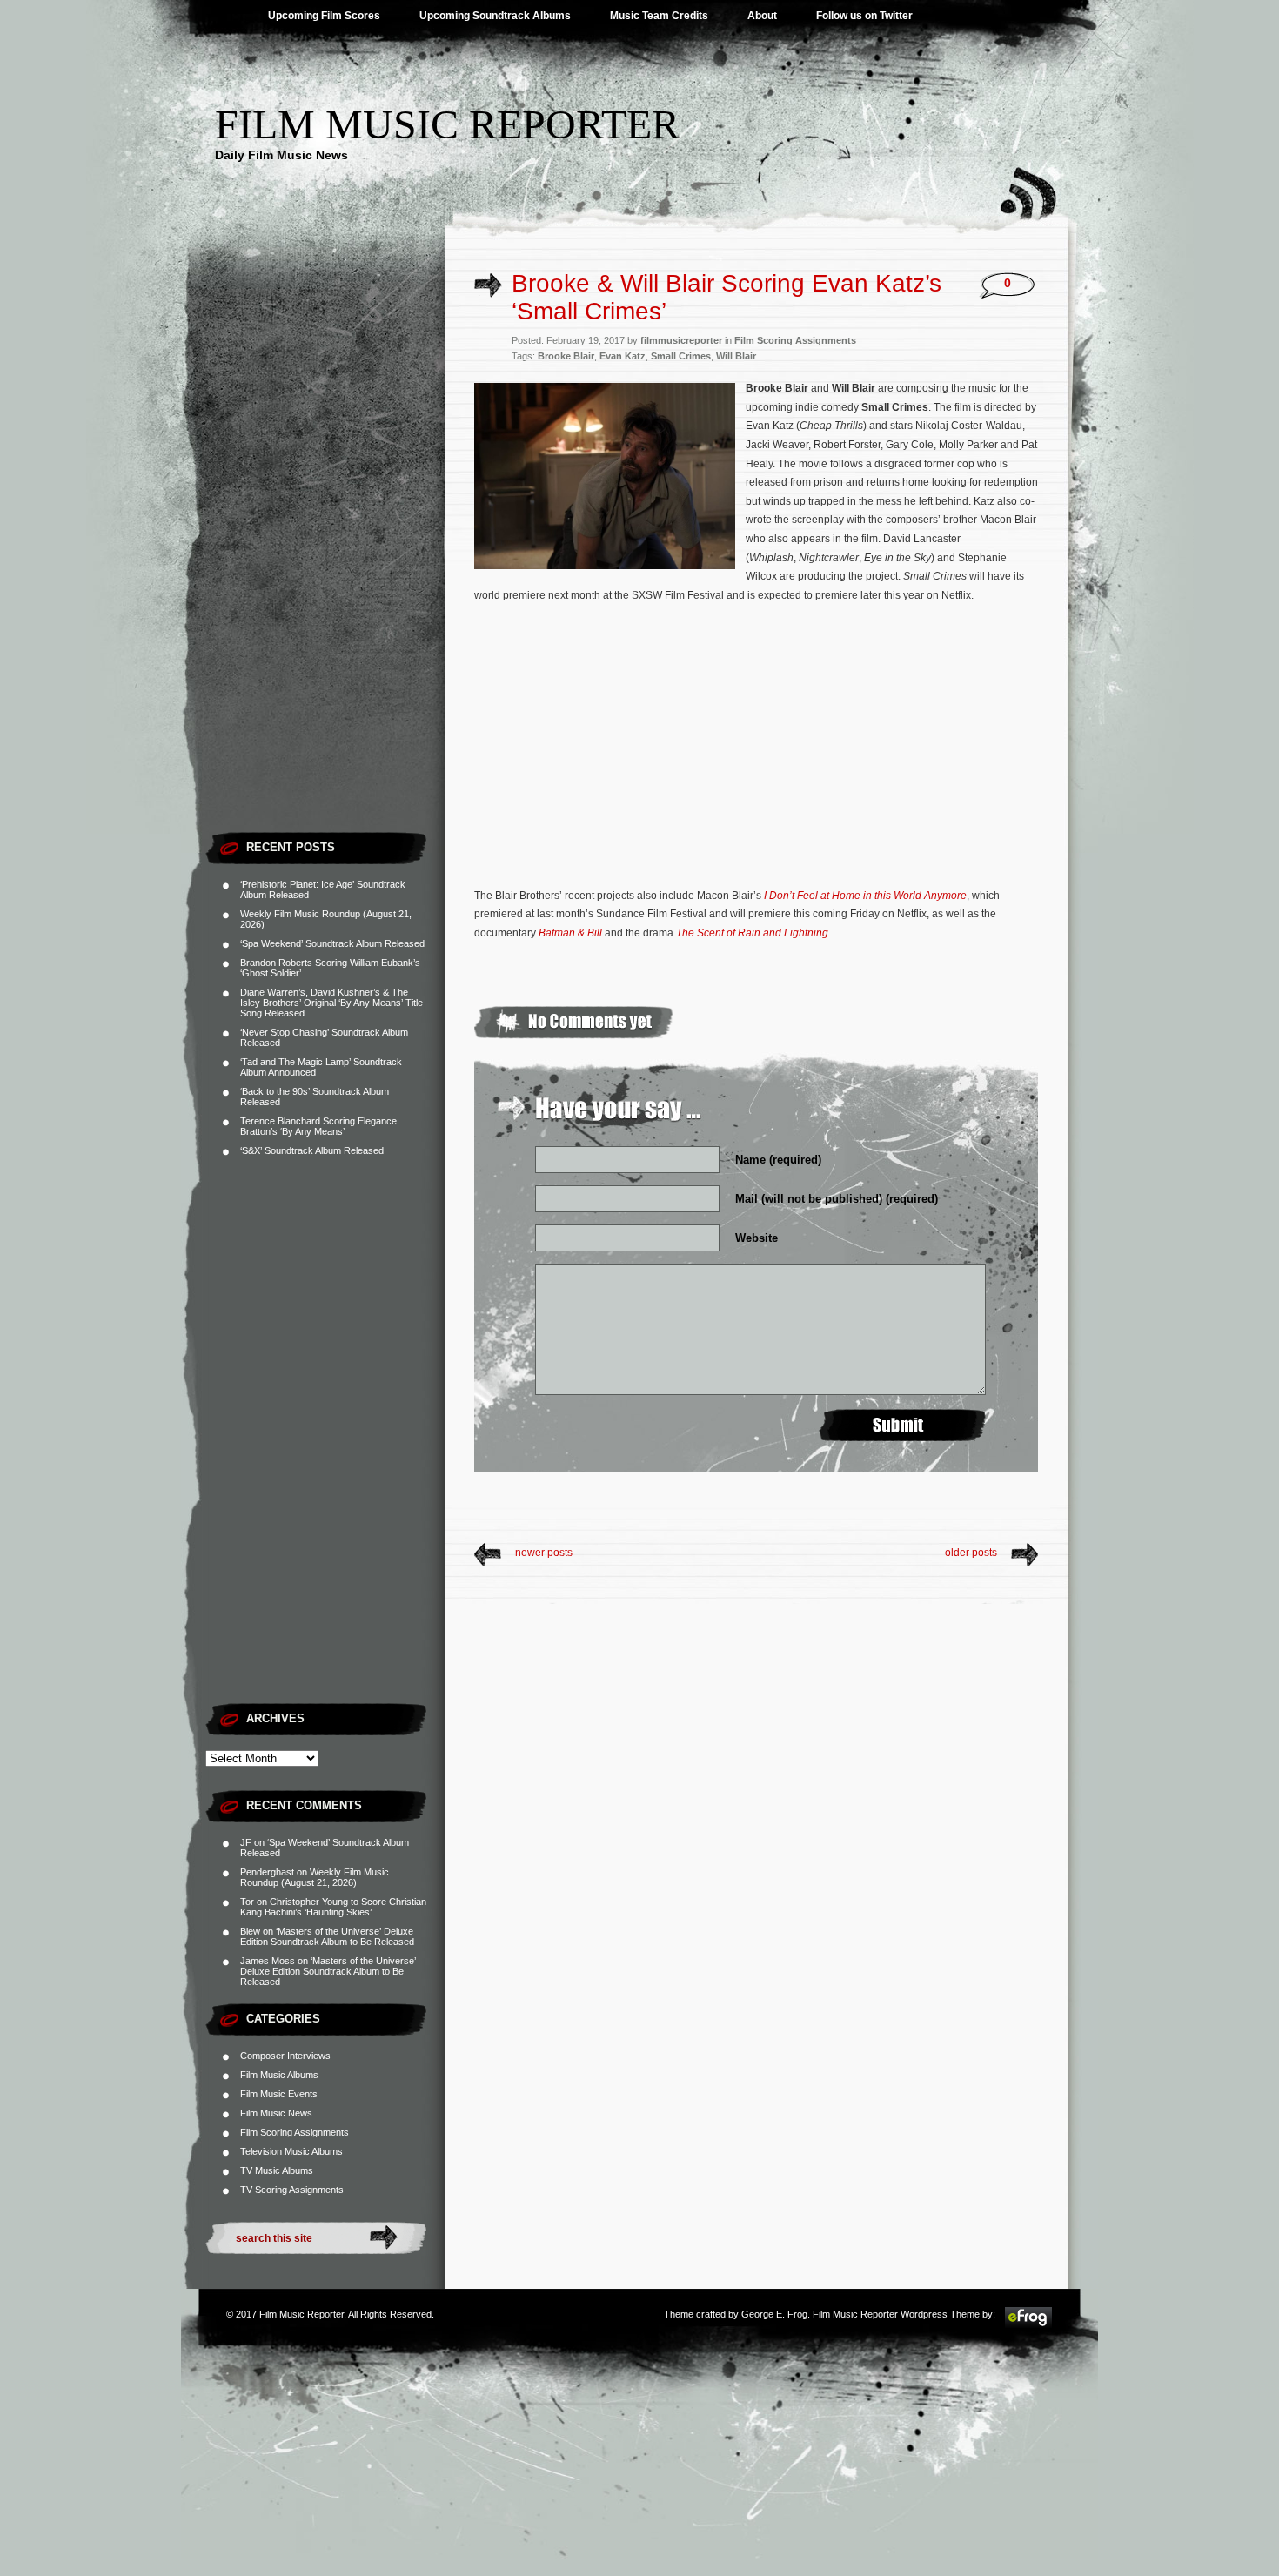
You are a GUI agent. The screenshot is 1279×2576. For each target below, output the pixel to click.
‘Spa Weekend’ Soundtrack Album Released (332, 943)
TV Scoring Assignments (292, 2190)
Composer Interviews (285, 2056)
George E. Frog (774, 2314)
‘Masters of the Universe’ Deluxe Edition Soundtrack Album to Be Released (327, 1936)
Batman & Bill (570, 933)
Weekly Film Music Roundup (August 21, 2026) (315, 1877)
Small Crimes (681, 356)
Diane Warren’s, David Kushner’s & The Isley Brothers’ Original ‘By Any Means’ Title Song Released (331, 1003)
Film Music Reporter (447, 124)
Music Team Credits (659, 16)
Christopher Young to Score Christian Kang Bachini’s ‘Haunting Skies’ (333, 1907)
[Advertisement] (325, 561)
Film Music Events (279, 2094)
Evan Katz (623, 356)
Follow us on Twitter (864, 16)
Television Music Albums (291, 2151)
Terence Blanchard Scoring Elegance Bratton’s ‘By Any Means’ (318, 1126)
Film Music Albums (279, 2075)
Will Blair (736, 356)
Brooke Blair (566, 356)
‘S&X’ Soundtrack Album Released (312, 1150)
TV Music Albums (277, 2170)
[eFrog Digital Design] (1028, 2325)
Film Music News (276, 2113)
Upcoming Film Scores (324, 16)
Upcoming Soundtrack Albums (495, 16)
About (762, 16)
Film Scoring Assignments (295, 2132)
